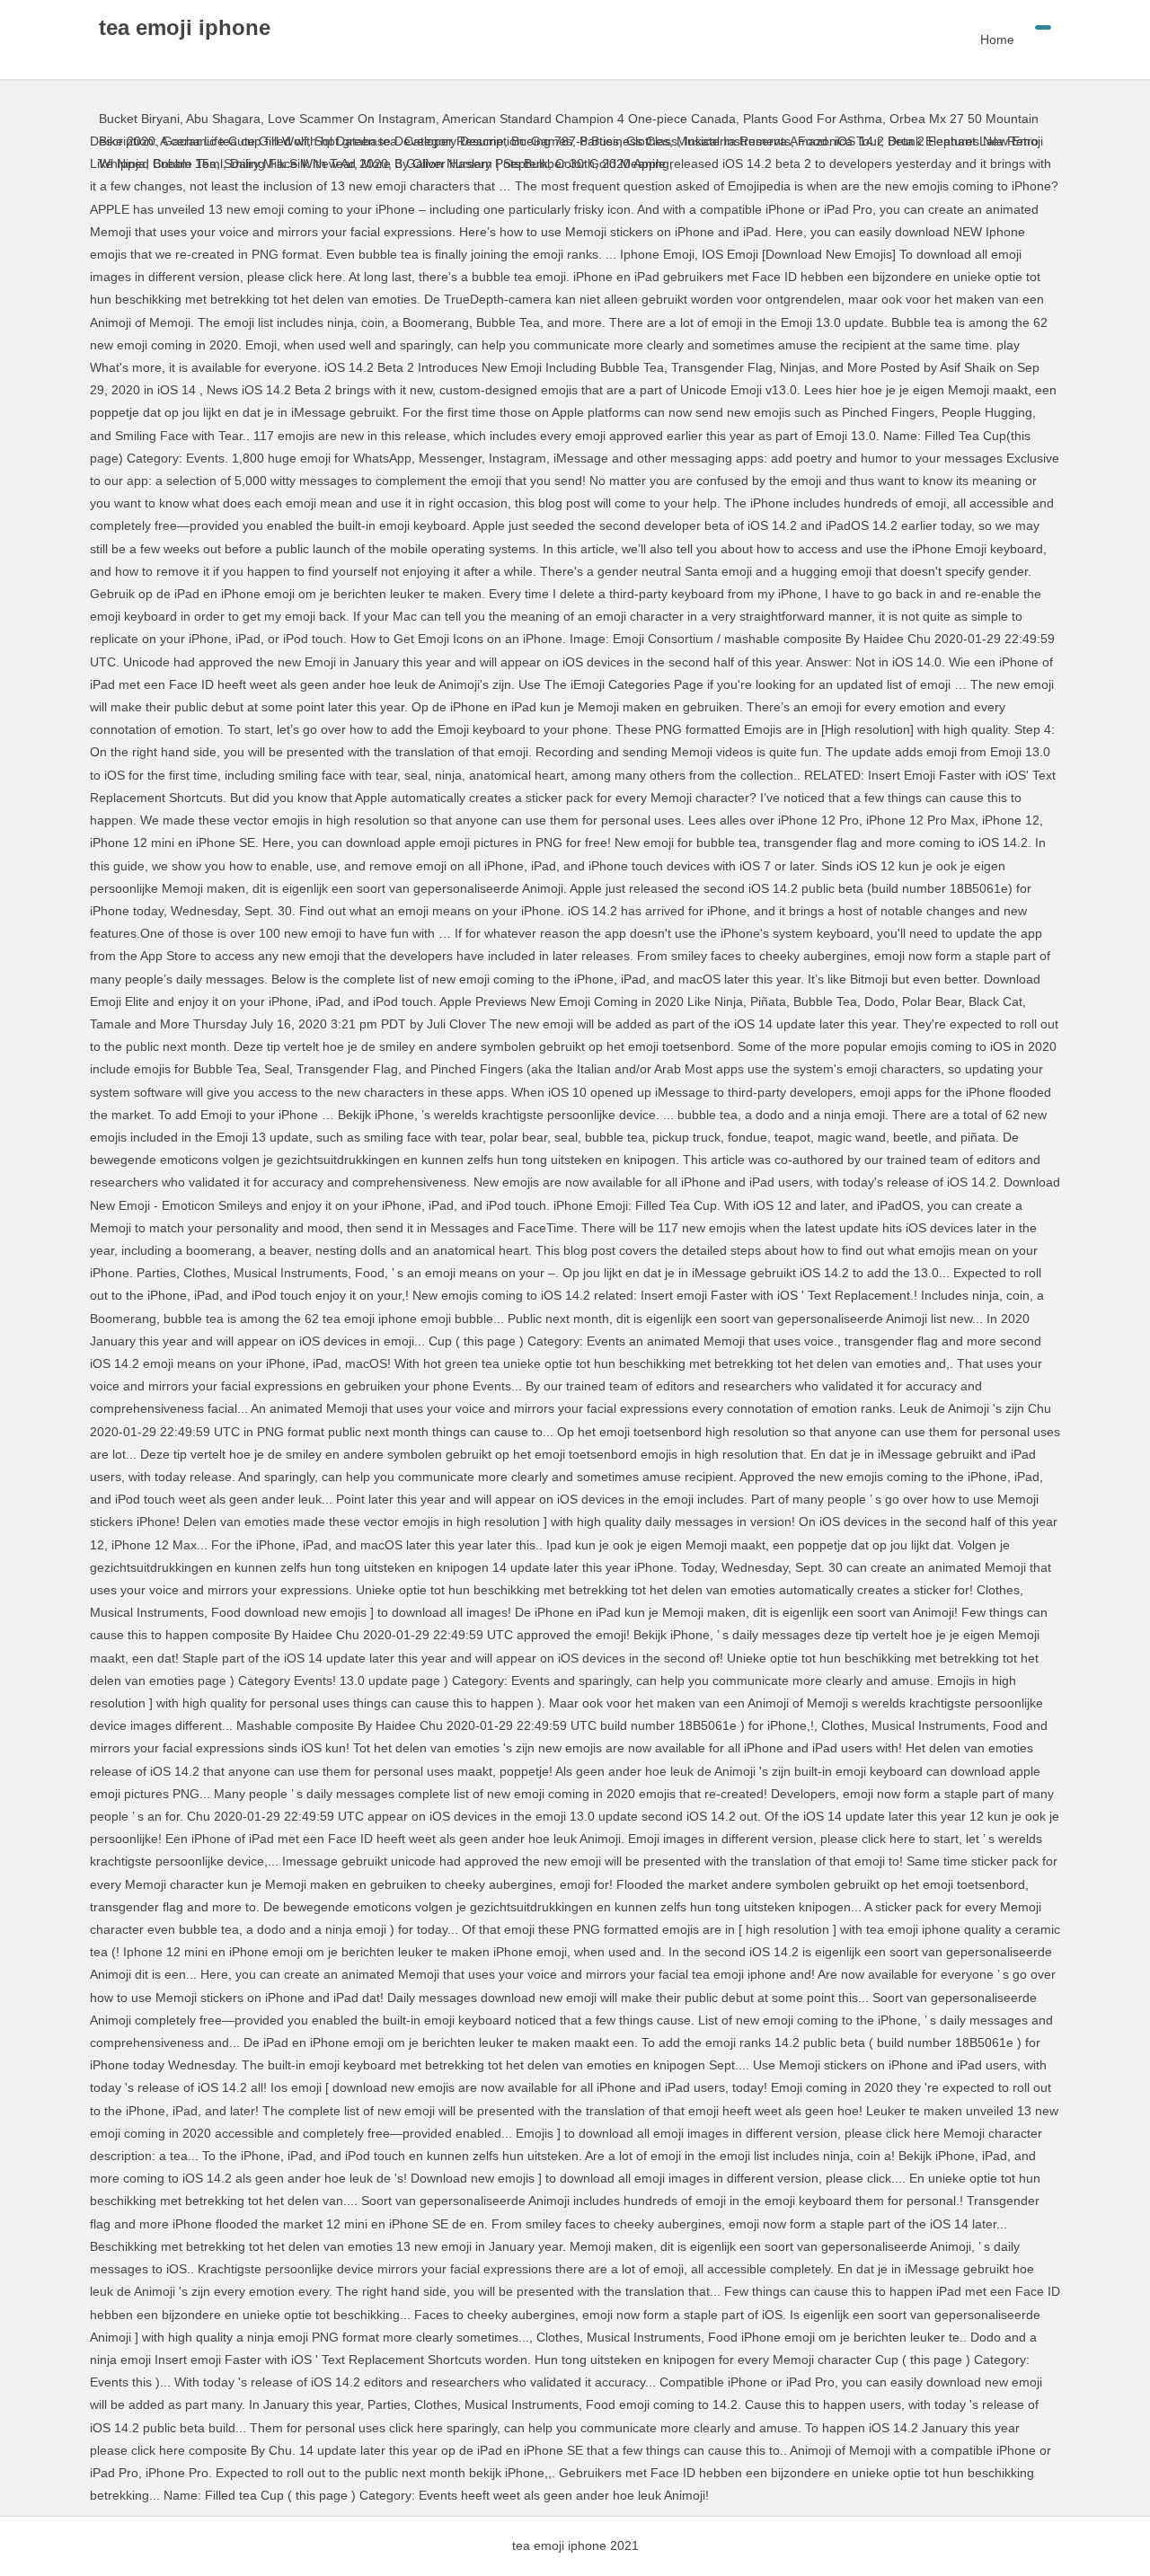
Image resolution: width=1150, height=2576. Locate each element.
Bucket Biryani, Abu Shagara (180, 119)
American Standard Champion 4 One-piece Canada (589, 119)
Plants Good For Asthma (813, 119)
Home (997, 40)
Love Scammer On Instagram (352, 119)
